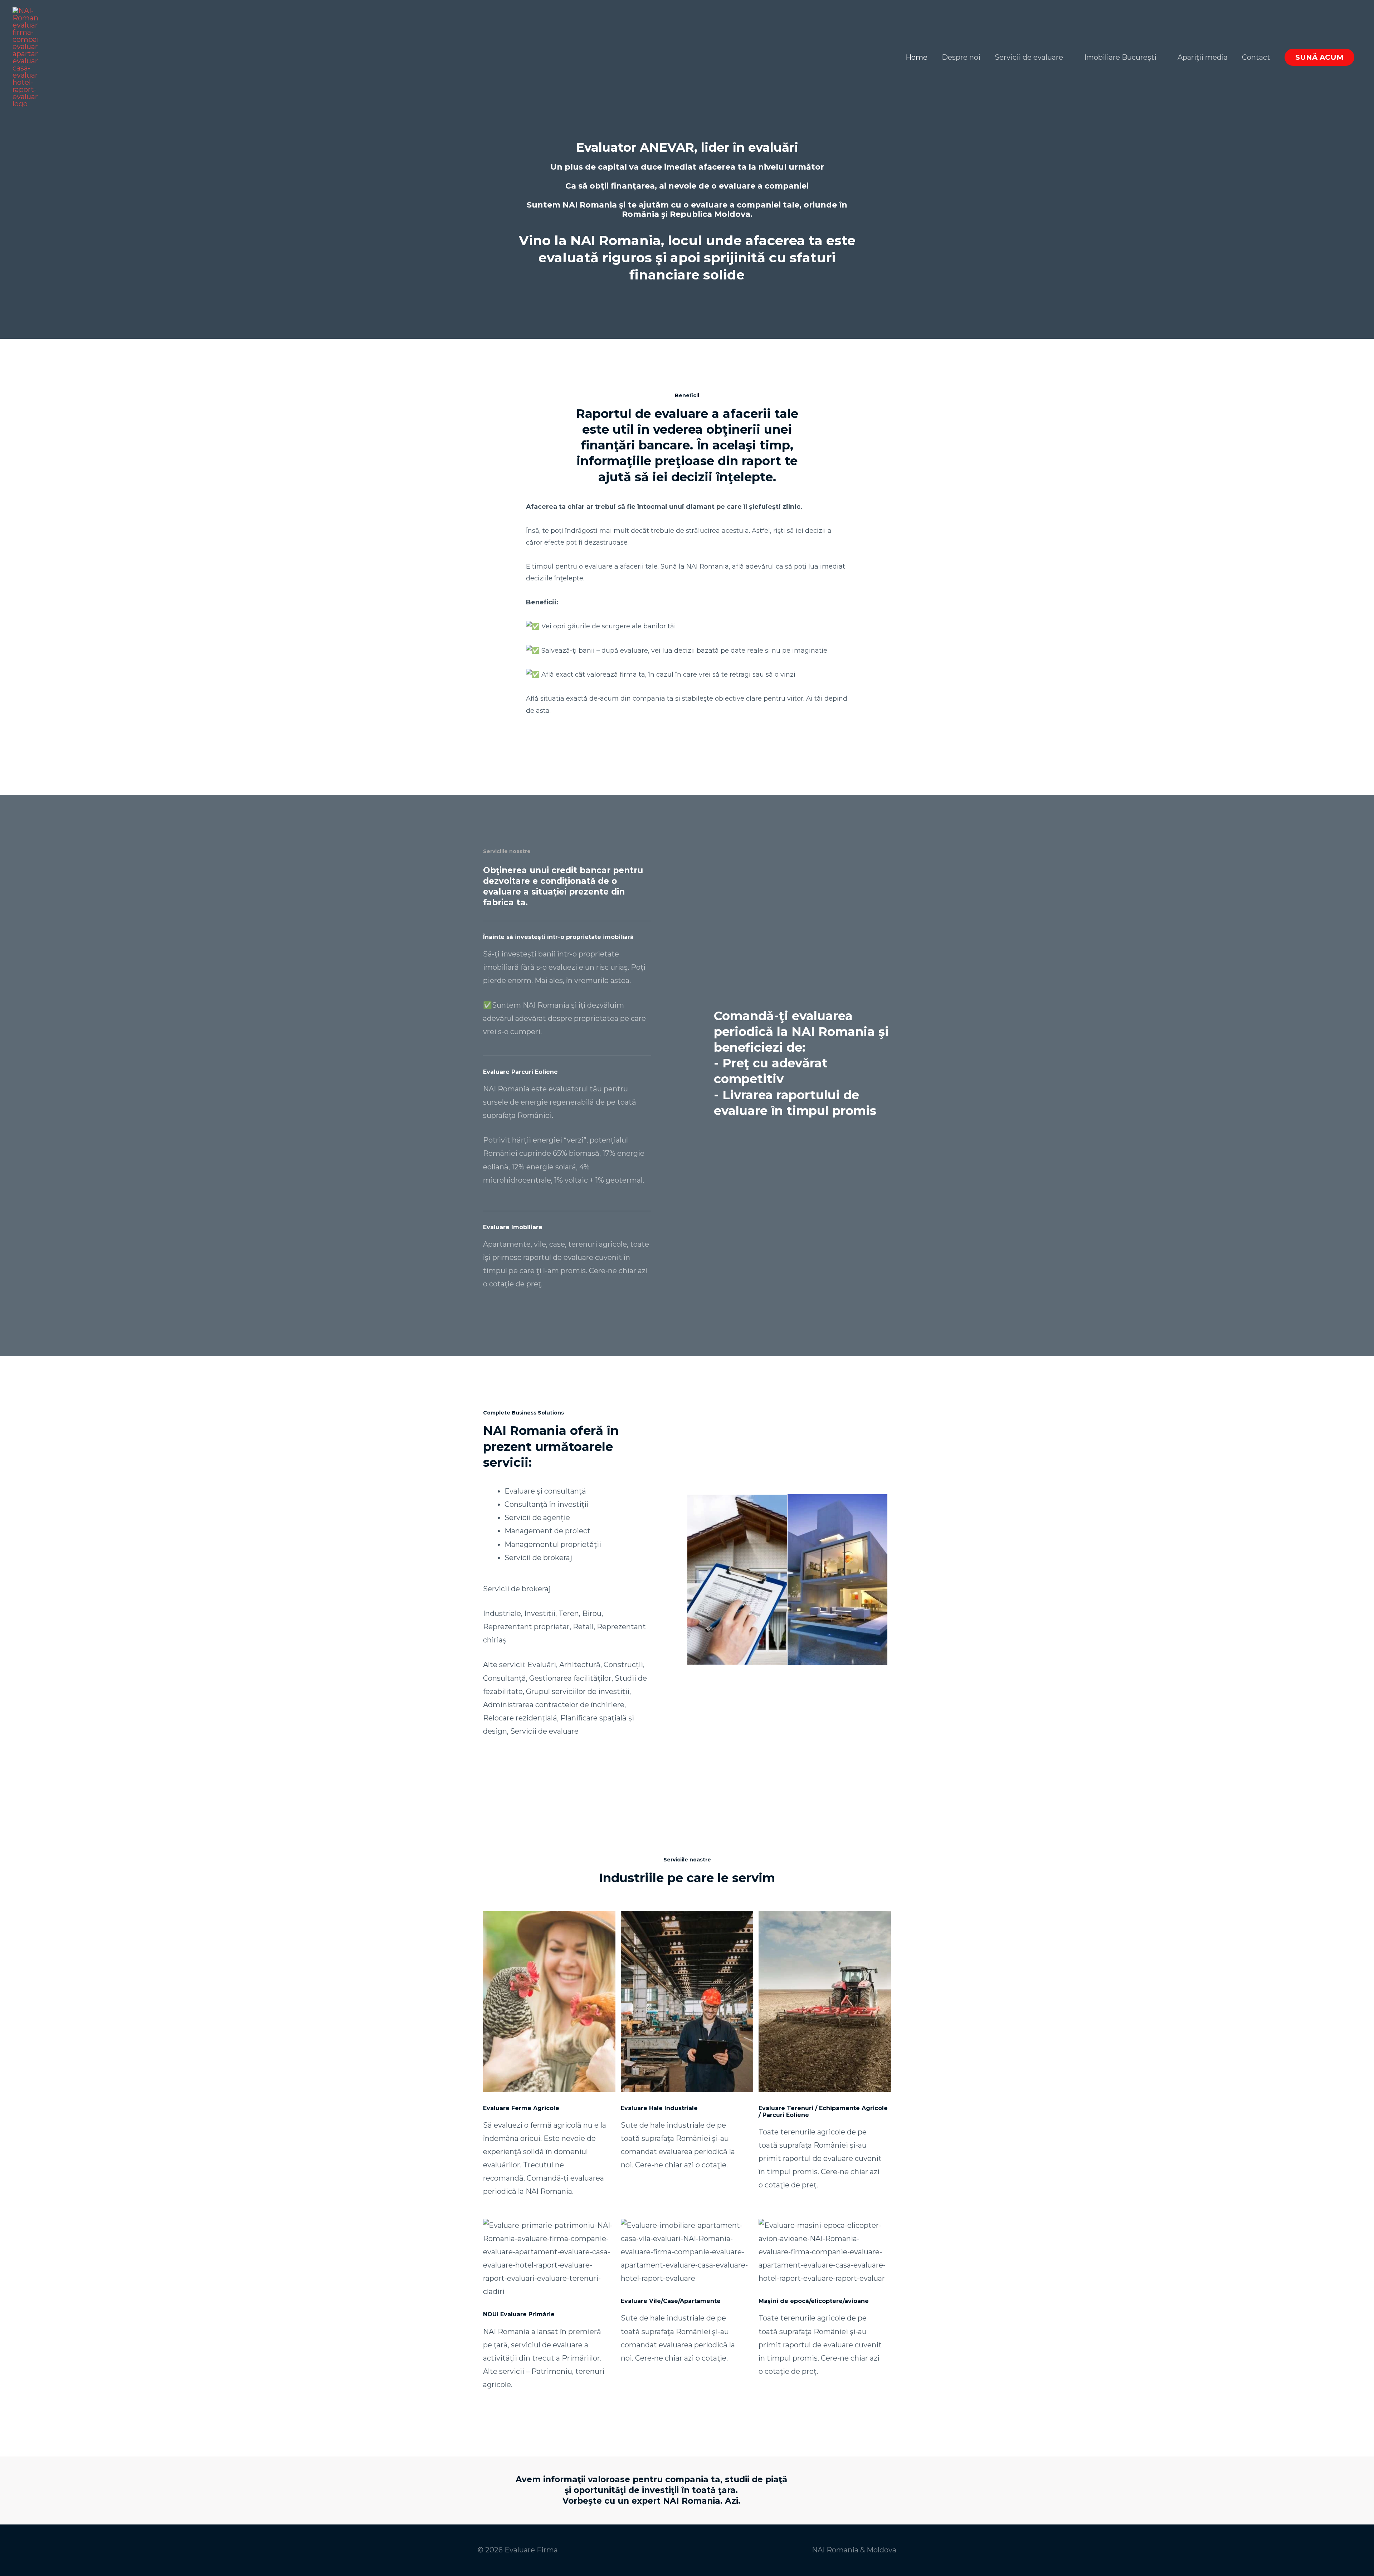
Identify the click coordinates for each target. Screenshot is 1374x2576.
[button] (1319, 57)
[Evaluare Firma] (25, 57)
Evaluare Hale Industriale (659, 2108)
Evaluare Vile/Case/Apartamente (671, 2301)
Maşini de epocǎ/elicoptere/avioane (814, 2301)
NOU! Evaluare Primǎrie (519, 2314)
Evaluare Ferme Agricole (521, 2108)
